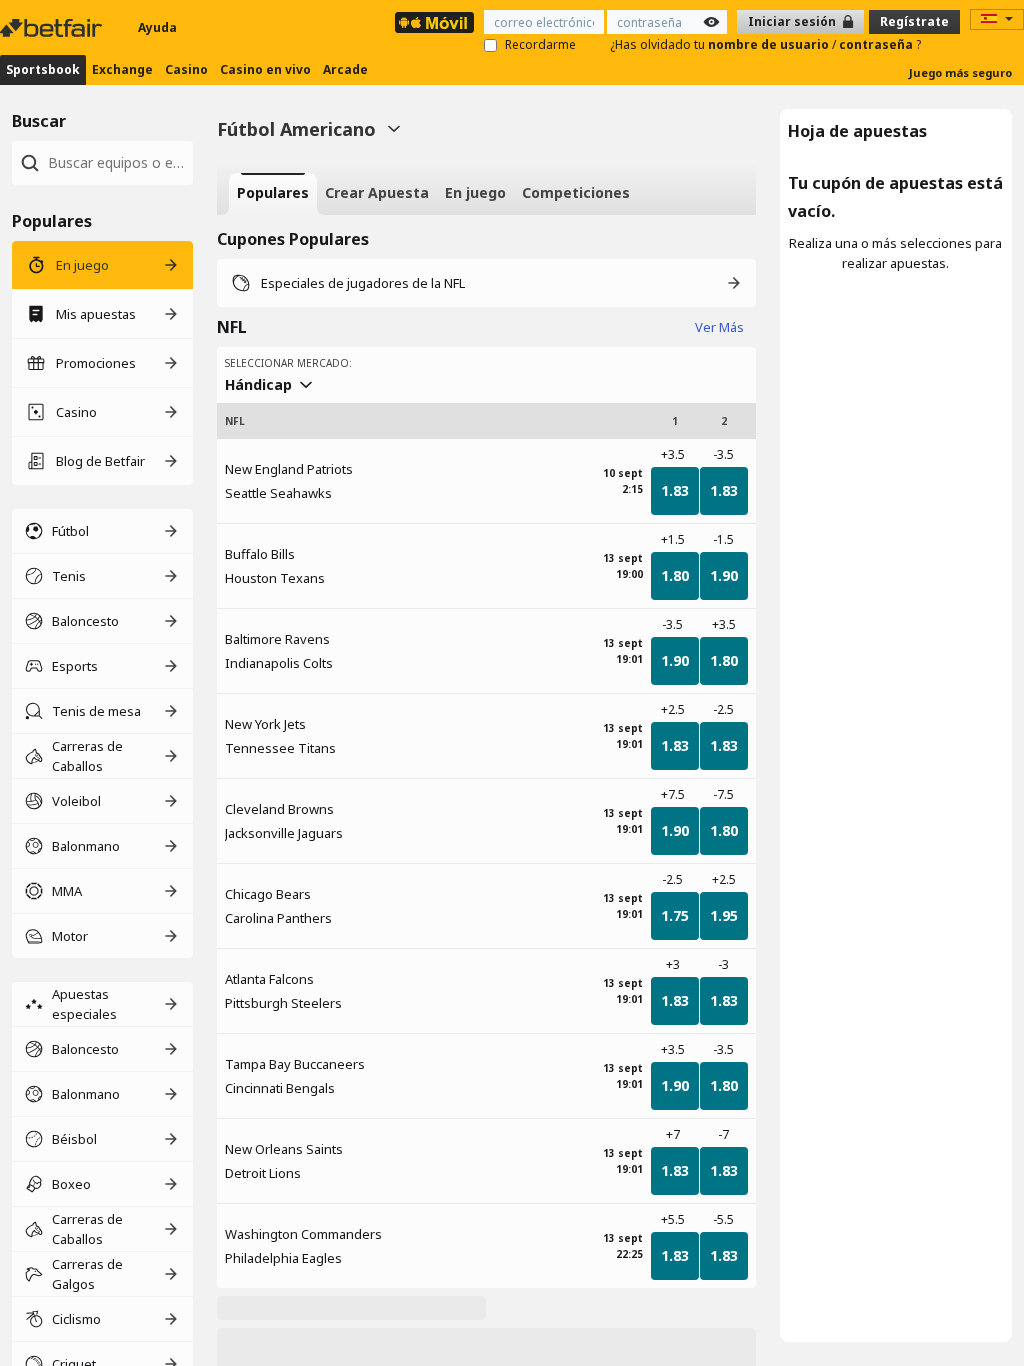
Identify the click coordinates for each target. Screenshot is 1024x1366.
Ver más (719, 327)
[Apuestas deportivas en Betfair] (434, 22)
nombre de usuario (770, 44)
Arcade (345, 69)
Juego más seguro (960, 72)
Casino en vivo (265, 69)
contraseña (877, 44)
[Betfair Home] (53, 28)
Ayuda (157, 27)
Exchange (122, 69)
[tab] (273, 194)
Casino (186, 69)
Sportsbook (43, 69)
